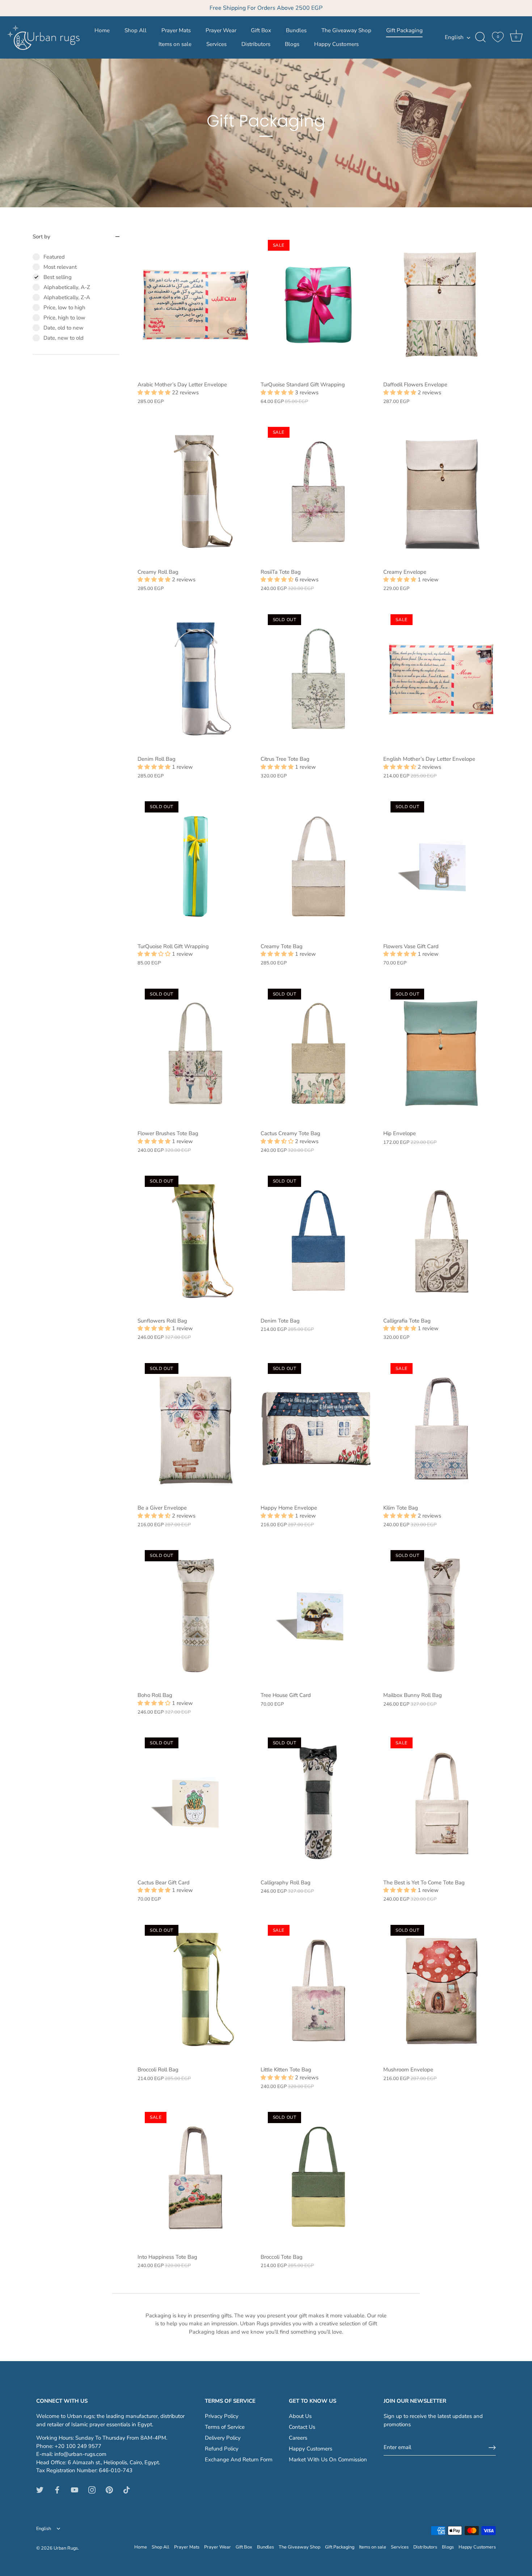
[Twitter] (40, 2490)
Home (102, 30)
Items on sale (175, 44)
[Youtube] (75, 2490)
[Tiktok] (127, 2490)
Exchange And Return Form (239, 2460)
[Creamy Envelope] (441, 492)
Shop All (136, 30)
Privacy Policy (222, 2416)
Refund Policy (222, 2449)
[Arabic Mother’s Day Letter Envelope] (195, 305)
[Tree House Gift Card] (318, 1615)
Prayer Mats (176, 30)
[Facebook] (57, 2490)
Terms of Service (225, 2427)
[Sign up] (492, 2448)
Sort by (41, 237)
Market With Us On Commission (328, 2460)
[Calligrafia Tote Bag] (441, 1241)
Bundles (296, 30)
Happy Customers (336, 44)
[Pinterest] (109, 2490)
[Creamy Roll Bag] (195, 492)
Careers (298, 2438)
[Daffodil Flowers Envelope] (441, 305)
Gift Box (261, 30)
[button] (155, 392)
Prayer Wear (221, 30)
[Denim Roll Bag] (195, 679)
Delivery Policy (223, 2438)
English (454, 37)
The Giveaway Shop (346, 30)
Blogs (292, 44)
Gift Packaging (404, 30)
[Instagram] (92, 2490)
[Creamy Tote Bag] (318, 866)
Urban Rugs (66, 2548)
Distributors (256, 44)
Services (216, 44)
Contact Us (302, 2427)
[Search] (480, 37)
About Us (300, 2416)
